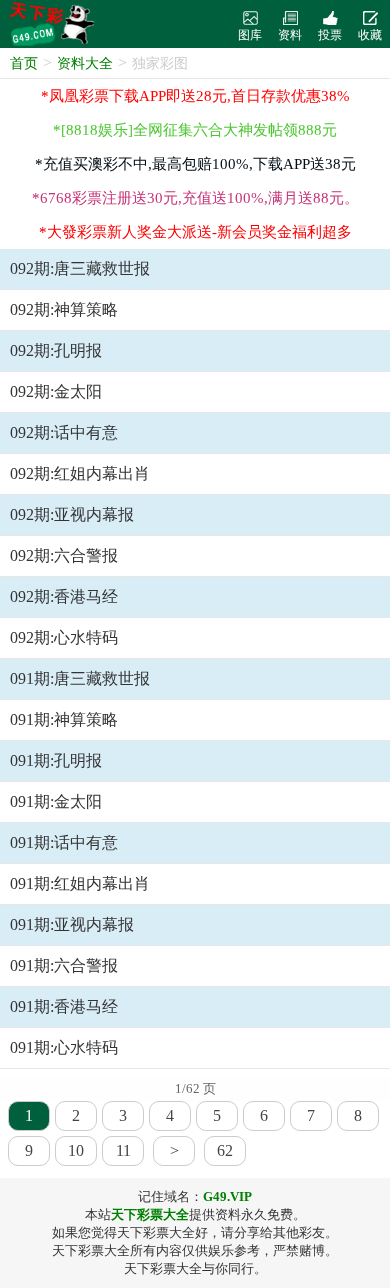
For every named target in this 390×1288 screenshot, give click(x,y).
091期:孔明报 (56, 760)
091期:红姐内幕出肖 (80, 883)
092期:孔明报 (56, 350)
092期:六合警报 (64, 555)
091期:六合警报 (64, 965)
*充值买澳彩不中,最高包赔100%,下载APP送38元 (195, 164)
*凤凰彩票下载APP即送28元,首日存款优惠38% (195, 96)
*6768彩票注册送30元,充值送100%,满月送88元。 (195, 198)
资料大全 (85, 63)
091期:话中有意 (64, 842)
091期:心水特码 (64, 1047)
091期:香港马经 (64, 1006)
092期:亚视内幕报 (72, 514)
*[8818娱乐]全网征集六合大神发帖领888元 (195, 130)
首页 (24, 63)
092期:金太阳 (56, 391)
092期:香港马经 (64, 596)
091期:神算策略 (64, 719)
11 (123, 1150)
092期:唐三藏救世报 (80, 268)
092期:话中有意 (64, 432)
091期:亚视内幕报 (72, 924)
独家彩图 (160, 63)
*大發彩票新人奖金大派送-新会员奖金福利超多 (195, 232)
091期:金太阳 (56, 801)
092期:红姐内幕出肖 (80, 473)
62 (225, 1150)
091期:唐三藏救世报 (80, 678)
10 (76, 1150)
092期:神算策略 (64, 309)
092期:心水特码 (64, 637)
